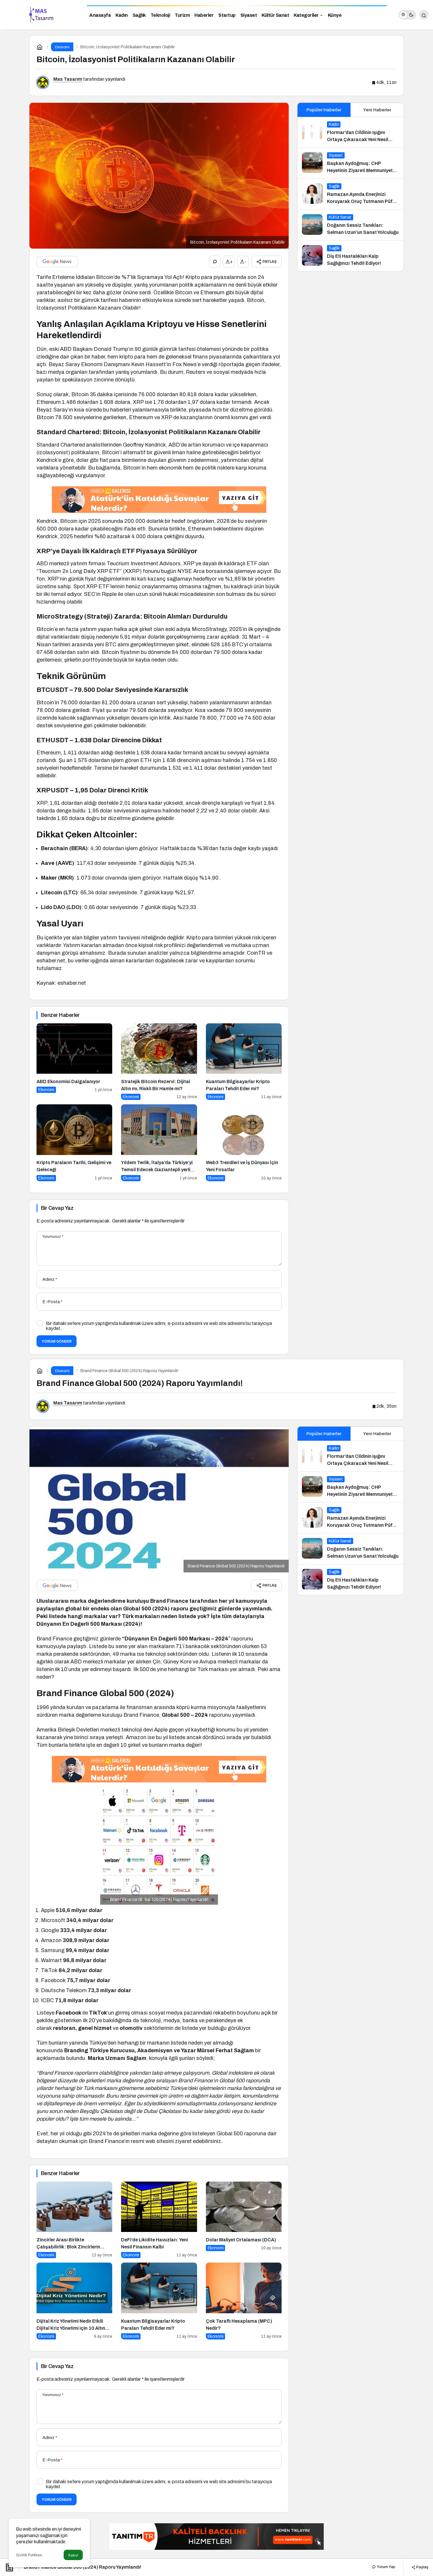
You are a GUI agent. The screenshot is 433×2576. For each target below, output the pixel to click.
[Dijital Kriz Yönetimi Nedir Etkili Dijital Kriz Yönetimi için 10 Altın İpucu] (74, 2301)
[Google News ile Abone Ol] (57, 262)
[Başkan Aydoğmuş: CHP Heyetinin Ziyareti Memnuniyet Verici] (351, 163)
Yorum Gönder (57, 1341)
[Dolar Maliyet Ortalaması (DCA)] (244, 2220)
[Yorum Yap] (215, 262)
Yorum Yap (386, 2567)
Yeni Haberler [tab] (377, 110)
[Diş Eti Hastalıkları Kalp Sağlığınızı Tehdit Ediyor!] (351, 256)
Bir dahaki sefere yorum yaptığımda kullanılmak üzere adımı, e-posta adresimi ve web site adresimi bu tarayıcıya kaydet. (159, 1326)
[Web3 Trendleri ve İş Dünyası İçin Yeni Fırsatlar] (244, 1143)
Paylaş (422, 2567)
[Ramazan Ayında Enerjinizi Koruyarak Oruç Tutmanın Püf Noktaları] (351, 194)
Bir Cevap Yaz (57, 1208)
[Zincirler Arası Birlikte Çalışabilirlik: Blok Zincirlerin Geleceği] (74, 2220)
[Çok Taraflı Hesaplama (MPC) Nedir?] (244, 2301)
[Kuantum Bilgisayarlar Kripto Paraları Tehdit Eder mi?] (244, 1062)
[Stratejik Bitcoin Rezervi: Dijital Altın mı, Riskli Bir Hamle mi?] (159, 1062)
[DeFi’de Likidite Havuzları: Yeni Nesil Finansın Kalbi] (159, 2220)
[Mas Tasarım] (41, 14)
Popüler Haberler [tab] (324, 110)
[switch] (407, 15)
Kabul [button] (73, 2555)
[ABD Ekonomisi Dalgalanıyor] (74, 1062)
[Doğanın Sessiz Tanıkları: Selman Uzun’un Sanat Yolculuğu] (351, 225)
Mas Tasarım (68, 79)
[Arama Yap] (424, 15)
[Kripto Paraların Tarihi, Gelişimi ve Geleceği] (74, 1143)
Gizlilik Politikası (29, 2555)
